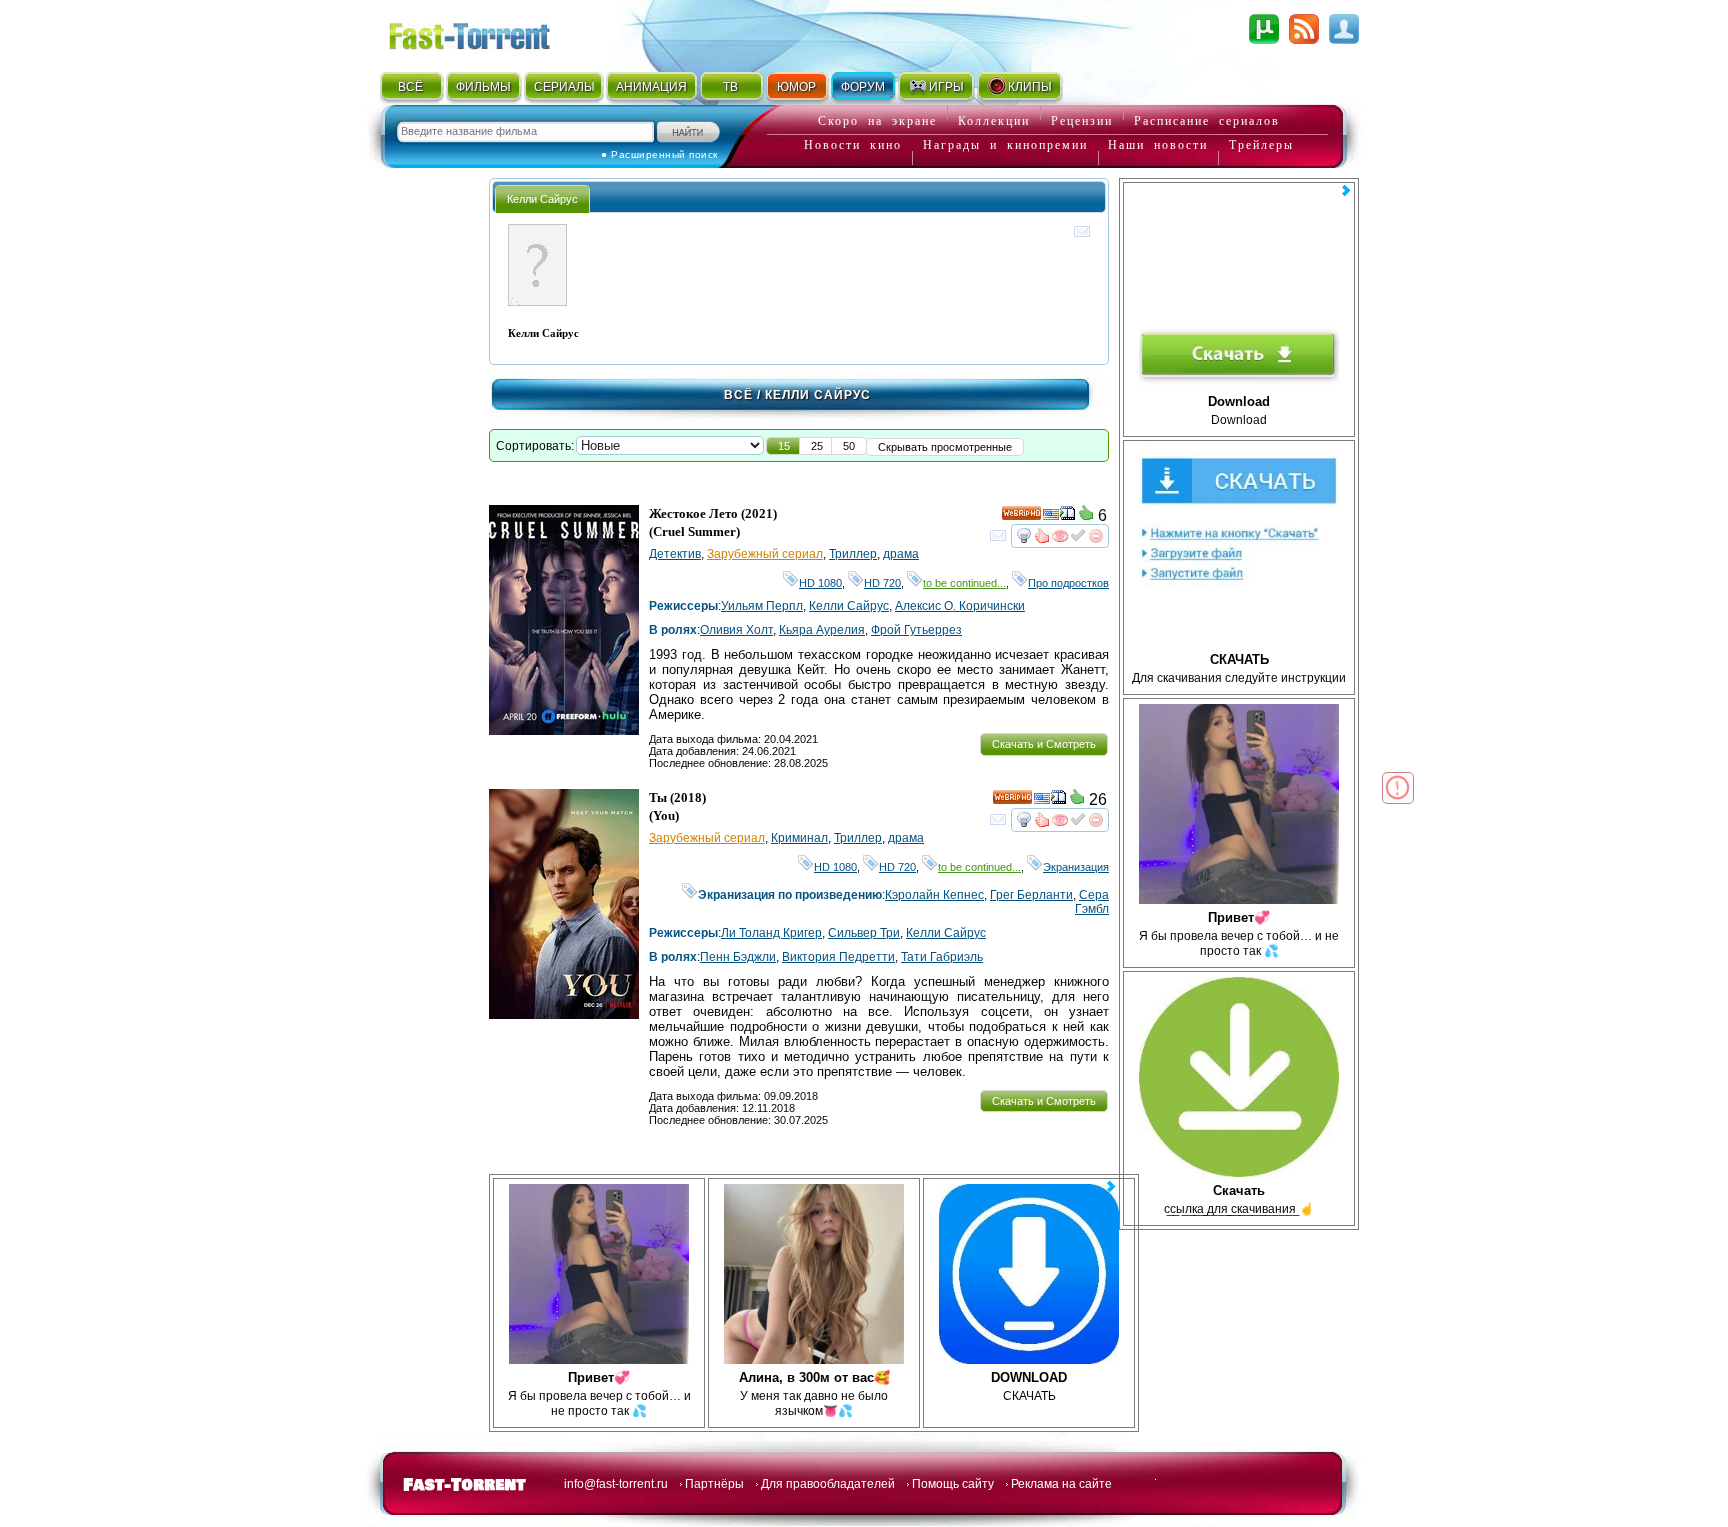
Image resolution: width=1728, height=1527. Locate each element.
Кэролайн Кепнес (934, 895)
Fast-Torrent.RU (489, 32)
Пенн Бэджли (738, 957)
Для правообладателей (828, 1484)
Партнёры (714, 1484)
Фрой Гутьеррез (916, 630)
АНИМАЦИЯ (651, 87)
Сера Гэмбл (1092, 902)
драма (901, 554)
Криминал (799, 838)
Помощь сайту (953, 1484)
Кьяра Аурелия (822, 630)
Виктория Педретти (838, 957)
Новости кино (853, 145)
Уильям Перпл (762, 606)
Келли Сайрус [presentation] (542, 199)
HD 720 (882, 583)
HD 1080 (820, 583)
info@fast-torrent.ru (616, 1484)
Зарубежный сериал (765, 554)
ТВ (730, 87)
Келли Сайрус (849, 606)
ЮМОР (796, 87)
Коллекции (994, 121)
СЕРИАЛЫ (564, 87)
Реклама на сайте (1061, 1484)
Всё (738, 395)
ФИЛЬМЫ (483, 87)
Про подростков (1068, 583)
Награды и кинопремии (1005, 145)
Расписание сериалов (1207, 121)
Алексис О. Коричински (960, 606)
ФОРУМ (863, 87)
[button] (784, 446)
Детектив (675, 554)
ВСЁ (410, 87)
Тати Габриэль (942, 957)
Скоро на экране (877, 121)
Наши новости (1158, 145)
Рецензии (1082, 121)
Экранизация (1076, 867)
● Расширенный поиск (659, 154)
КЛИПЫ (1030, 87)
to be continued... (964, 583)
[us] (1051, 517)
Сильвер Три (864, 933)
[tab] (542, 198)
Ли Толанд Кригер (771, 933)
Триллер (853, 554)
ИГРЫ (946, 87)
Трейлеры (1261, 145)
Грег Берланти (1031, 895)
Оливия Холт (736, 630)
